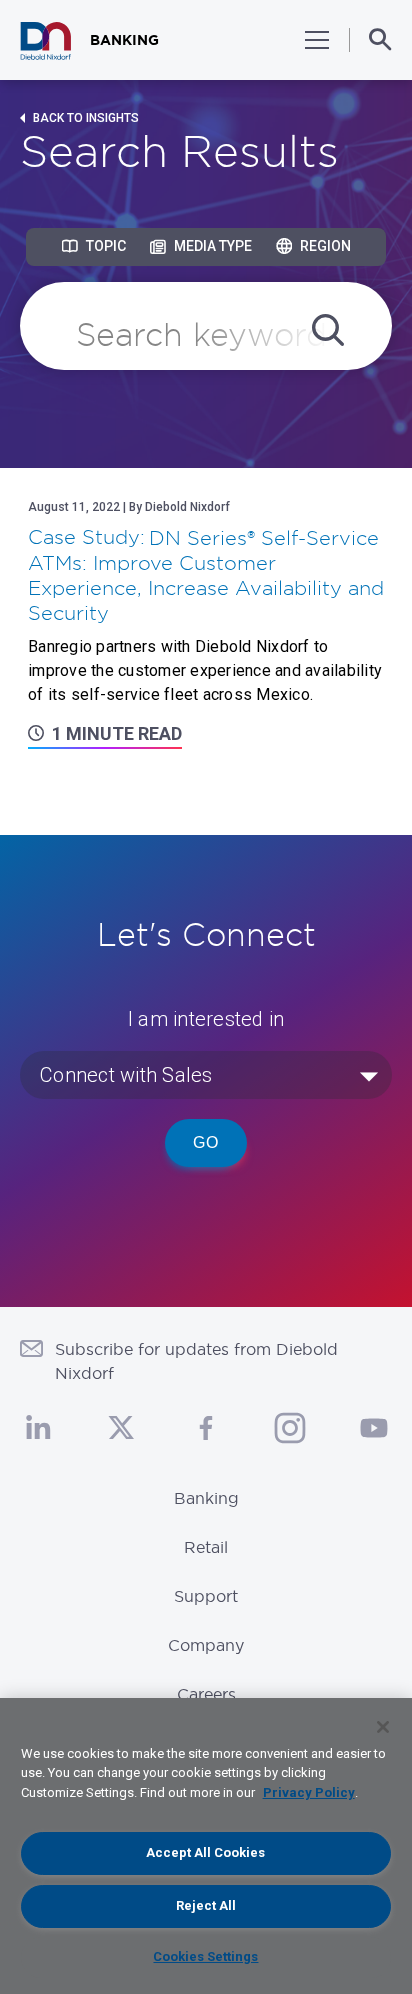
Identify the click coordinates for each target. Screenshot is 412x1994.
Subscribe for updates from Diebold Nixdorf (196, 1361)
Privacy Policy (309, 1792)
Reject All (206, 1905)
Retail (206, 1547)
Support (206, 1596)
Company (206, 1645)
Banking (206, 1498)
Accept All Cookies (205, 1852)
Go (206, 1142)
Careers (206, 1694)
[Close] (383, 1727)
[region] (206, 1846)
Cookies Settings (205, 1956)
